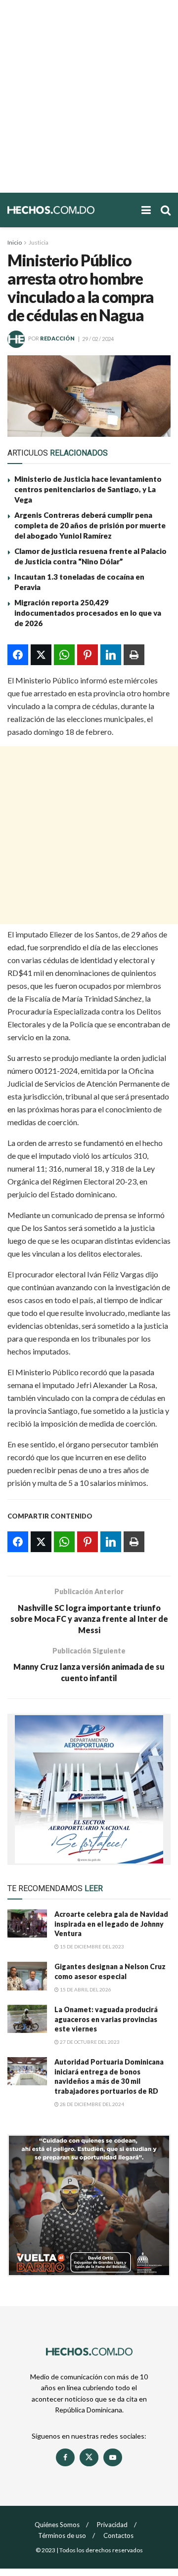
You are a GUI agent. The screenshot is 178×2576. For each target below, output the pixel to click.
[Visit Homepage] (69, 210)
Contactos (118, 2535)
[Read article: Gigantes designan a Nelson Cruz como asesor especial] (27, 1976)
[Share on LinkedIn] (111, 655)
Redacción (57, 339)
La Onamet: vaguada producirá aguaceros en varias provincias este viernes (106, 2019)
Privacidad (112, 2525)
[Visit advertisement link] (89, 1789)
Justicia (39, 242)
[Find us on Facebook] (65, 2457)
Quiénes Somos (57, 2525)
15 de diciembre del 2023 (91, 1946)
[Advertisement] (89, 96)
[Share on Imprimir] (134, 655)
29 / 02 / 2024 (98, 339)
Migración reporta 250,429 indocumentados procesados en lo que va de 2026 (88, 613)
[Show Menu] (146, 210)
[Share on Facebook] (18, 655)
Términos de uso (62, 2535)
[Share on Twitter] (41, 655)
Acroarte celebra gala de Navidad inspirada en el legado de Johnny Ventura (111, 1924)
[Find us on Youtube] (113, 2457)
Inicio (15, 242)
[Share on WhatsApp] (64, 655)
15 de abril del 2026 (85, 1989)
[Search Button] (166, 210)
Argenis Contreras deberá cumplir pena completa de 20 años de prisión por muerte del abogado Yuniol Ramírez (90, 525)
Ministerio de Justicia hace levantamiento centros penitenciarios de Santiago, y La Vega (88, 489)
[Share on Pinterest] (88, 655)
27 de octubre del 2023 (89, 2042)
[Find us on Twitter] (89, 2457)
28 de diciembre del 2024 (91, 2104)
